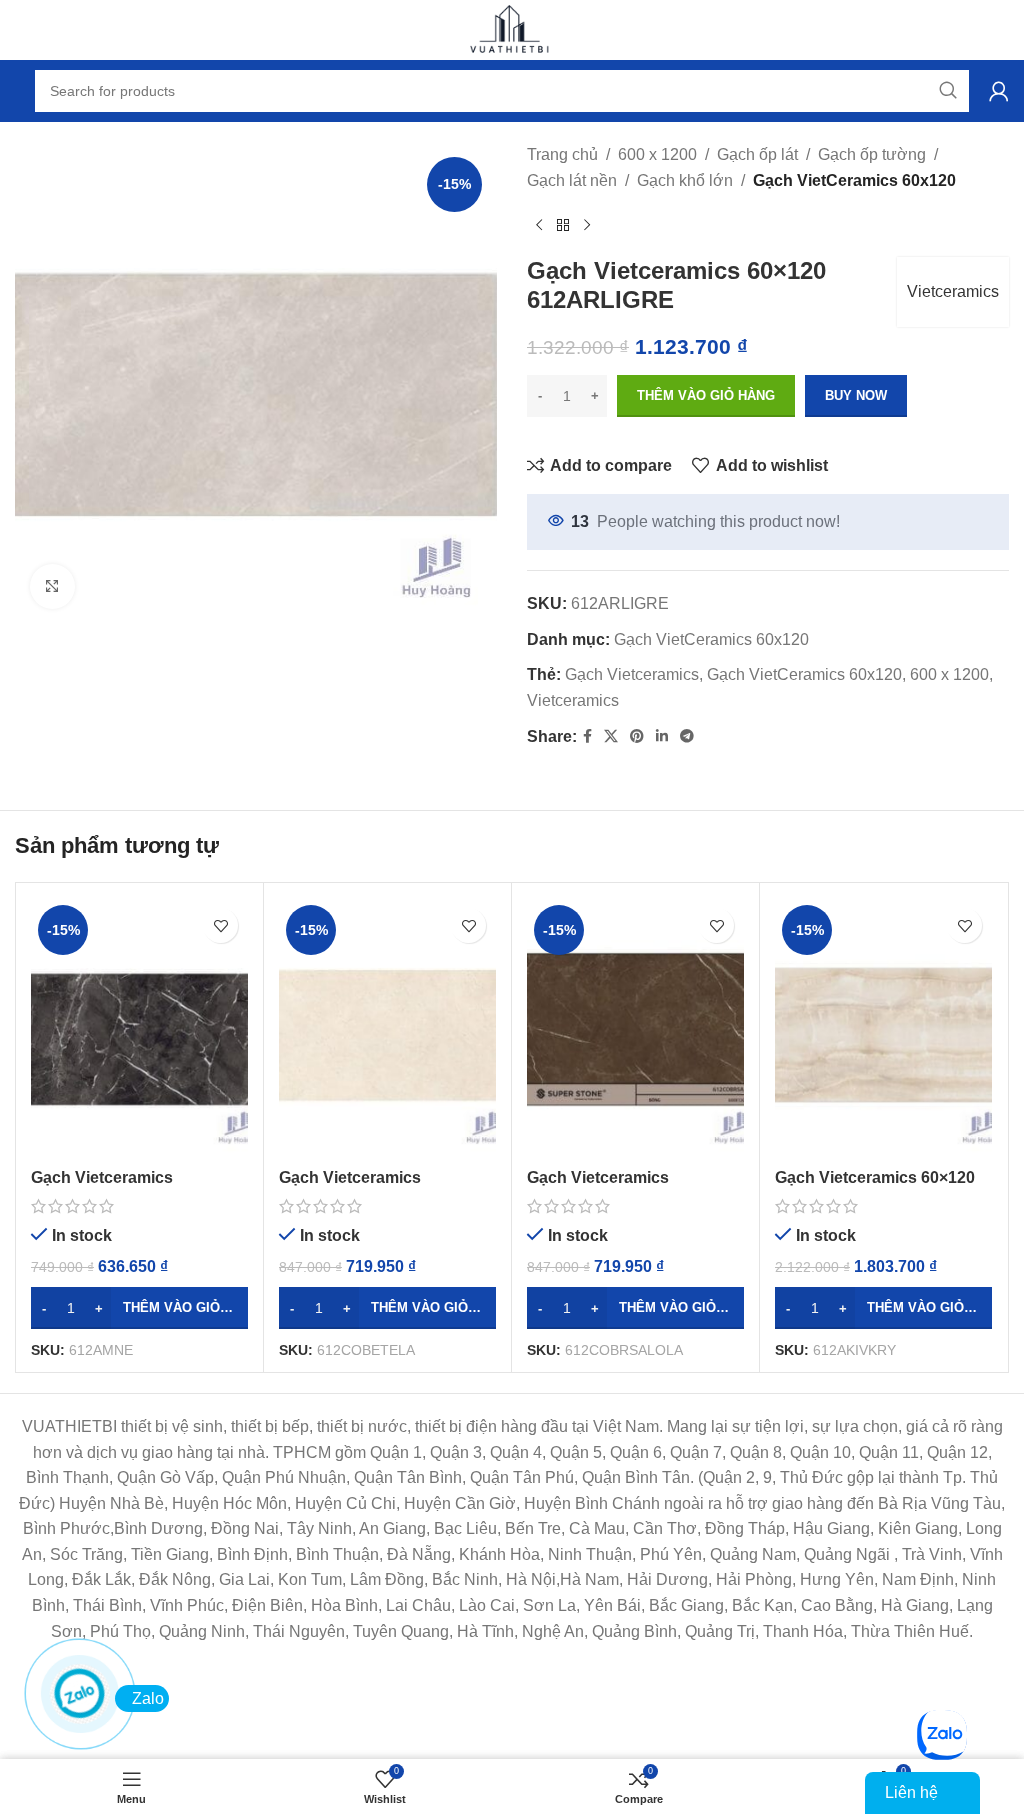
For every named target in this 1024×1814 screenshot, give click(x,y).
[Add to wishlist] (220, 925)
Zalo (148, 1698)
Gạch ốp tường (872, 154)
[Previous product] (539, 225)
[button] (139, 1308)
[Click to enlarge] (52, 586)
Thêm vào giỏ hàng (706, 395)
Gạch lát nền (572, 180)
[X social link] (611, 736)
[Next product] (587, 225)
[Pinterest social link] (637, 736)
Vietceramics (953, 291)
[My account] (999, 91)
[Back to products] (563, 225)
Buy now (856, 395)
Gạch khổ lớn (685, 180)
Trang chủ (562, 154)
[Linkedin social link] (662, 736)
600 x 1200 (657, 154)
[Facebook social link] (587, 736)
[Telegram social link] (687, 736)
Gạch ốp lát (757, 154)
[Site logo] (512, 28)
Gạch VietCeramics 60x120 (854, 180)
